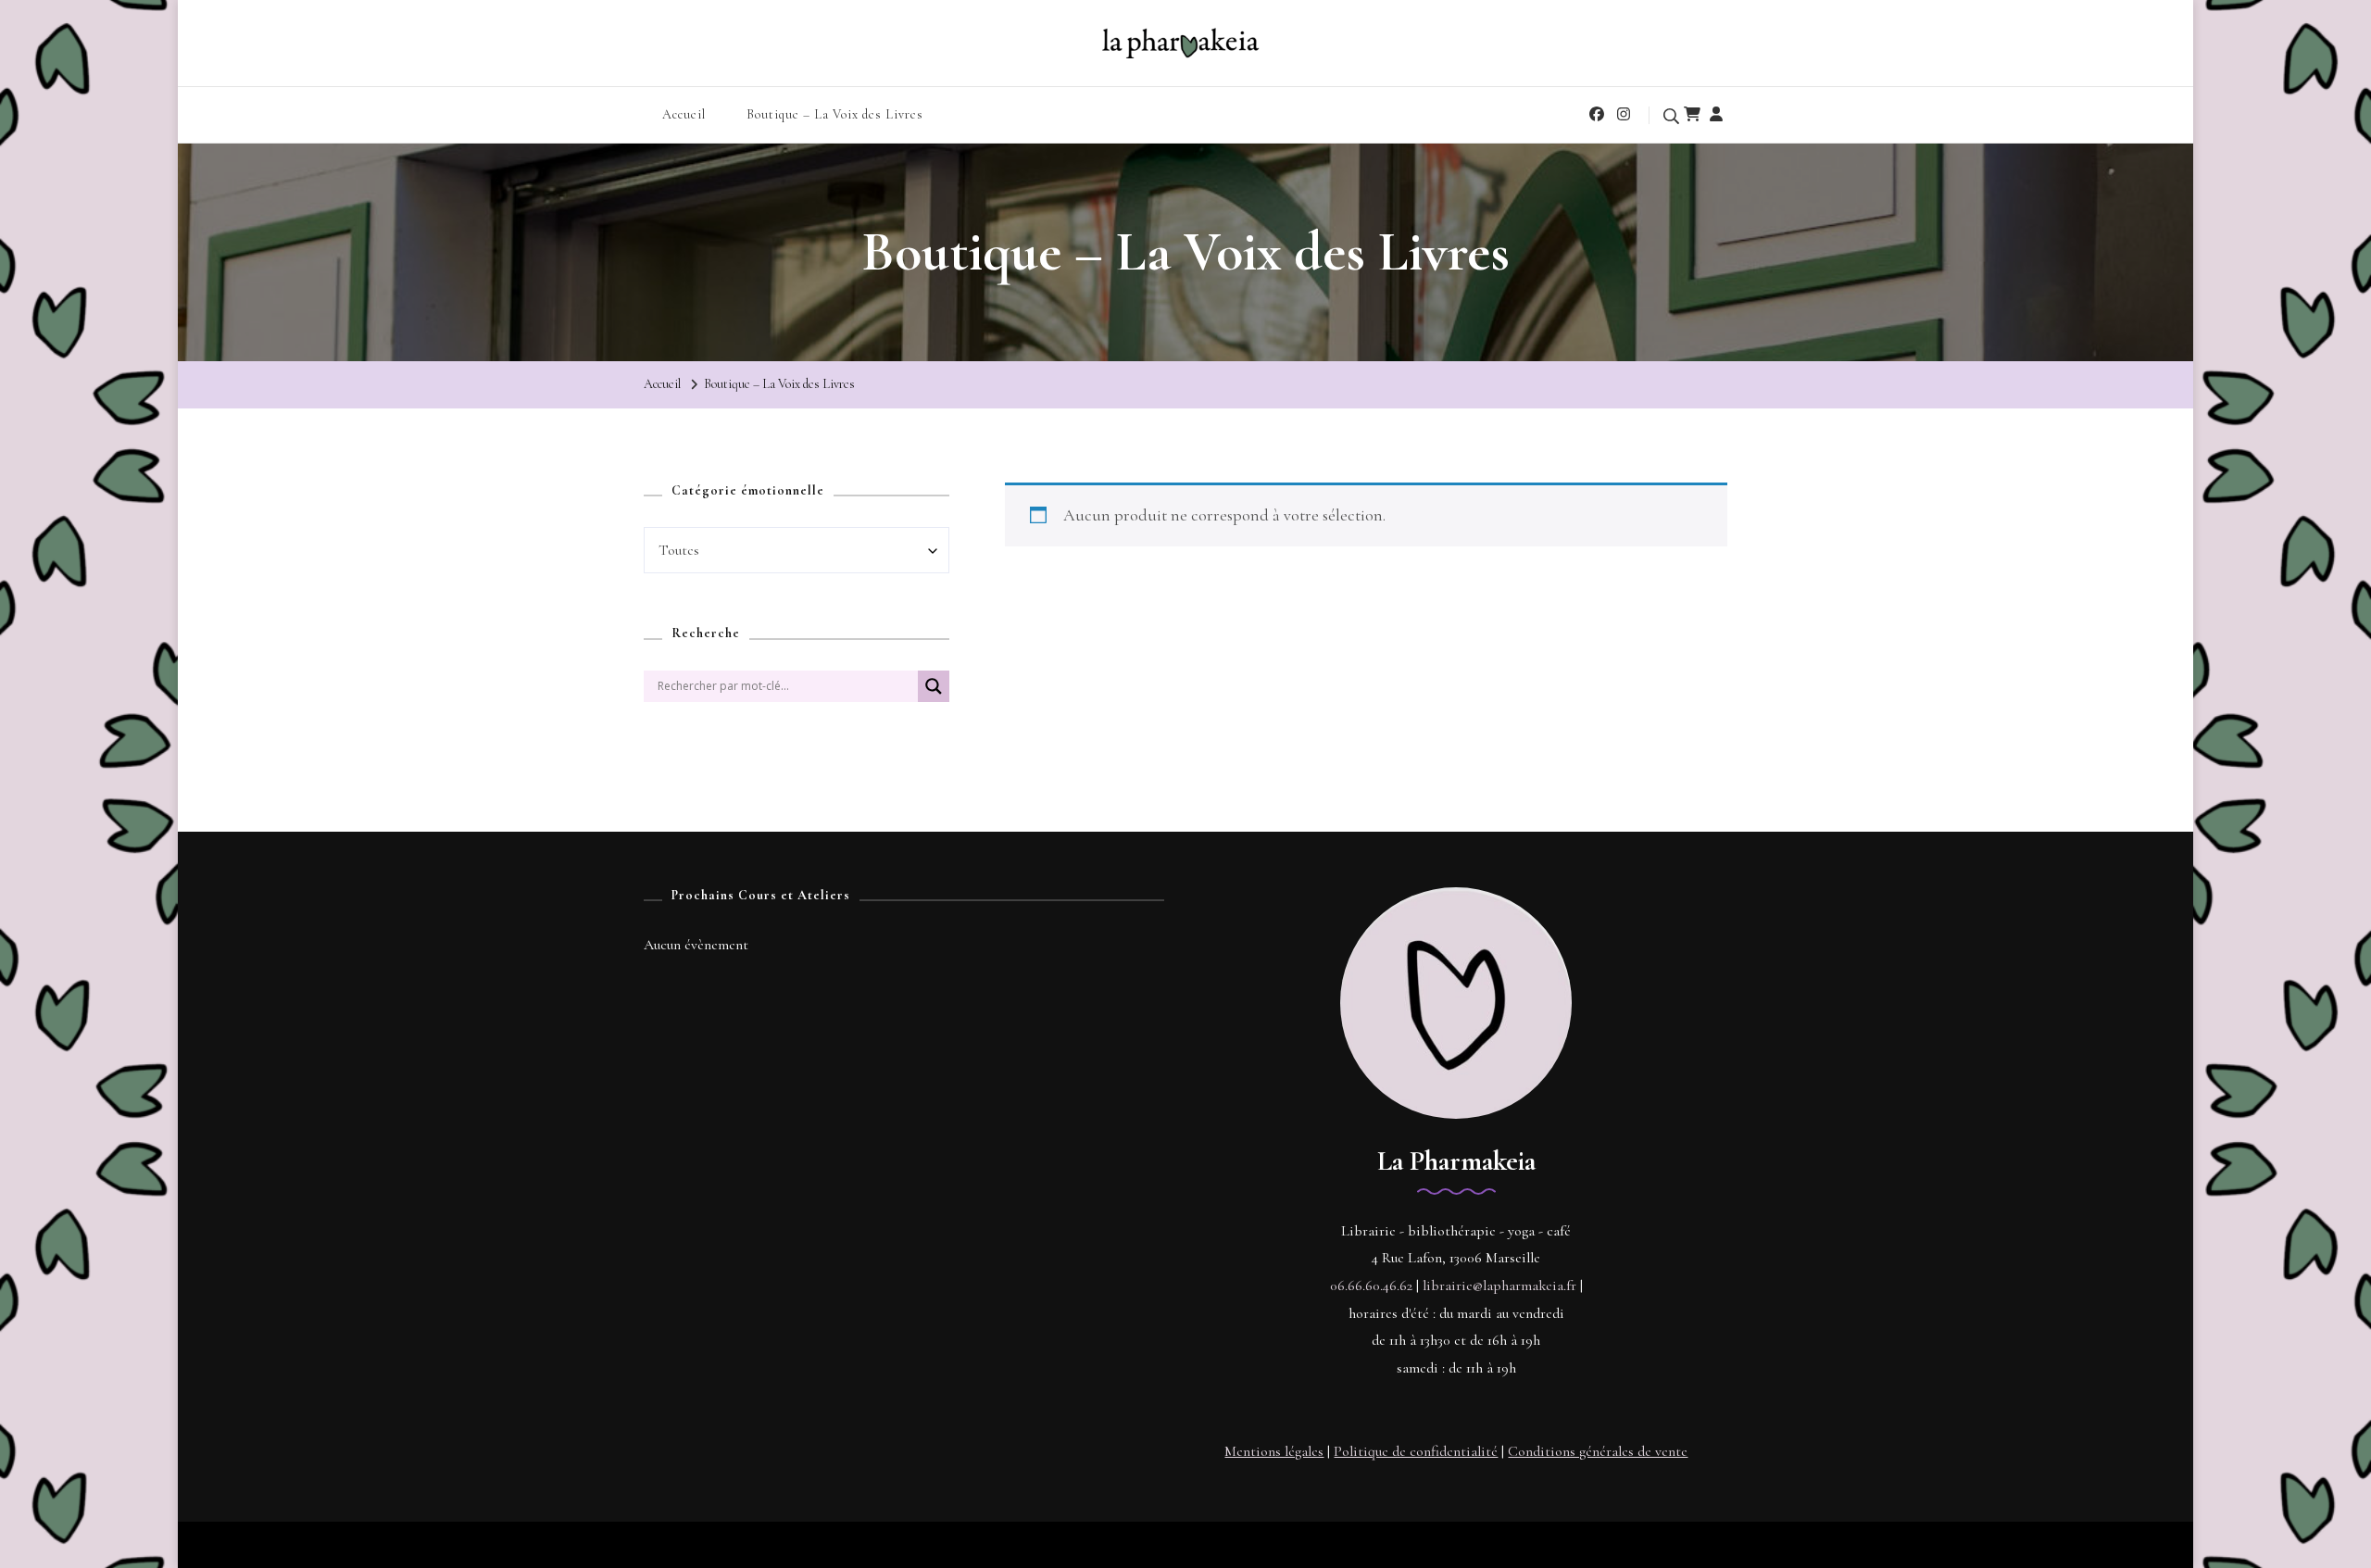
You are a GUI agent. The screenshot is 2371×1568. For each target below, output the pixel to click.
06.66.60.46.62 (1371, 1286)
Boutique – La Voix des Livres (835, 114)
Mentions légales (1274, 1451)
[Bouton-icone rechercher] (934, 694)
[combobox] (797, 550)
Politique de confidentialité (1416, 1451)
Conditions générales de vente (1598, 1451)
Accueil (684, 114)
